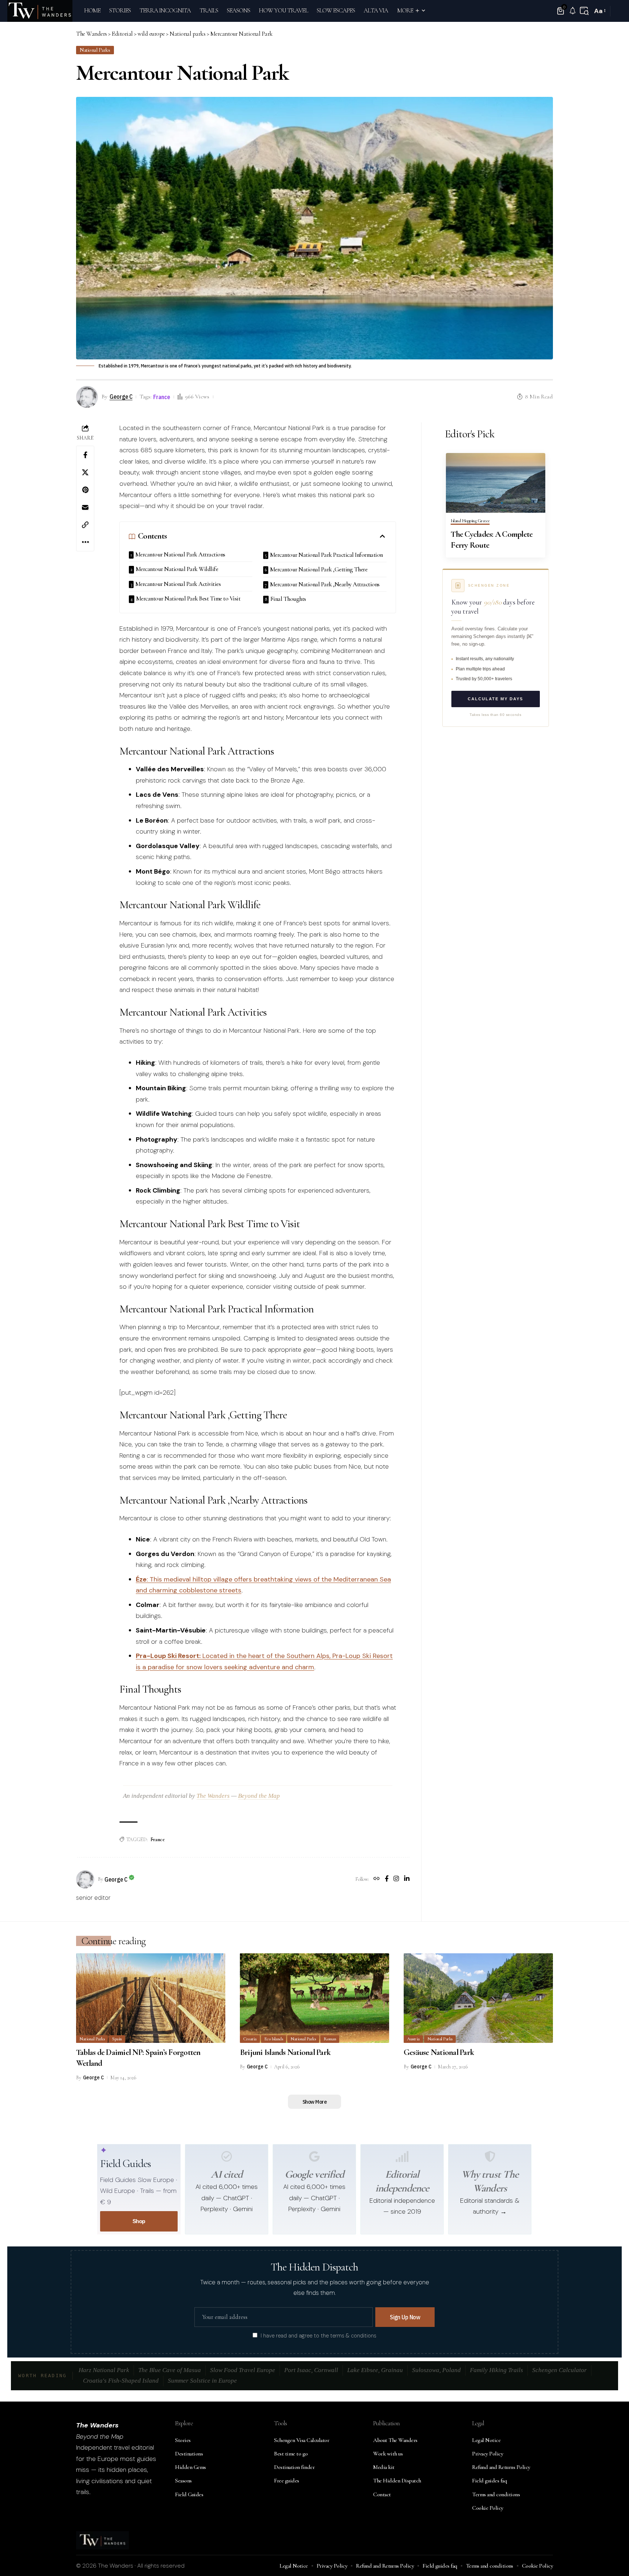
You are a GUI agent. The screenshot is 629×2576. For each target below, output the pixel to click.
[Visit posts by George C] (85, 1879)
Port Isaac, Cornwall (311, 2370)
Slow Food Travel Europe (243, 2370)
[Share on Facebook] (85, 455)
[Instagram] (396, 1879)
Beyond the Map (259, 1796)
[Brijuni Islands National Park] (314, 1998)
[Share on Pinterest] (85, 490)
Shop (139, 2221)
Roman (330, 2039)
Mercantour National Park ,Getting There (319, 569)
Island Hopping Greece (470, 521)
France (162, 397)
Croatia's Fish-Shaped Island (121, 2381)
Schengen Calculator (559, 2370)
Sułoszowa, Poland (436, 2370)
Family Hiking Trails (497, 2370)
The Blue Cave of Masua (170, 2370)
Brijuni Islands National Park (285, 2052)
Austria (413, 2039)
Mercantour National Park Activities (178, 584)
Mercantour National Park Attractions (180, 554)
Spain (117, 2039)
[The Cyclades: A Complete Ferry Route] (496, 483)
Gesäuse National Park (439, 2052)
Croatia (250, 2039)
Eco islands (274, 2039)
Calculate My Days (495, 699)
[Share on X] (85, 472)
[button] (584, 11)
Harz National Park (104, 2370)
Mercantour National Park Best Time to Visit (188, 598)
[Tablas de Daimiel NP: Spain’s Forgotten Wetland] (151, 1998)
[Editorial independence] (402, 2156)
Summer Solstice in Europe (202, 2381)
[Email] (85, 507)
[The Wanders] (40, 11)
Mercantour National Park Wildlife (177, 569)
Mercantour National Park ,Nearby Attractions (325, 584)
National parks (95, 50)
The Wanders (213, 1796)
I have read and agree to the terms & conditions (319, 2336)
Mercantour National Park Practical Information (327, 555)
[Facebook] (387, 1879)
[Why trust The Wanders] (490, 2156)
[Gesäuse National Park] (478, 1998)
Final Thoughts (288, 599)
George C (121, 396)
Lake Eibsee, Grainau (375, 2370)
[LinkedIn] (407, 1879)
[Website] (377, 1879)
